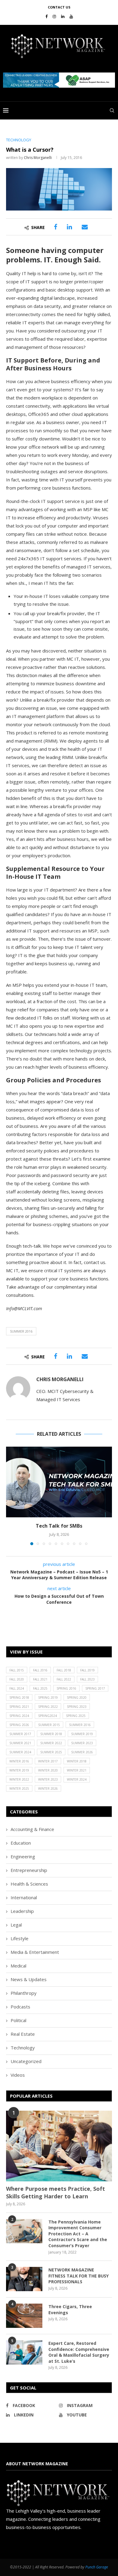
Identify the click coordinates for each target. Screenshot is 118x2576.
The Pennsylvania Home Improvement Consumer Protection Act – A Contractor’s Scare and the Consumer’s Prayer (78, 2234)
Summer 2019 (82, 1734)
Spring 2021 (19, 1707)
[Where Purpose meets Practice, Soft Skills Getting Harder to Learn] (59, 2146)
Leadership (22, 1911)
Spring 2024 (19, 1716)
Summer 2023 (82, 1743)
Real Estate (23, 2034)
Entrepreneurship (29, 1870)
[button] (59, 80)
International (24, 1897)
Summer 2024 (20, 1752)
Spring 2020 (77, 1698)
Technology (23, 2048)
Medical (18, 1966)
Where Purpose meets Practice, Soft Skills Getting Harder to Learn (56, 2192)
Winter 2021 (77, 1770)
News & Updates (29, 1979)
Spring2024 (48, 1716)
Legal (16, 1925)
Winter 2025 (19, 1789)
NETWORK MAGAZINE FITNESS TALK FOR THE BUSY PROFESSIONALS (79, 2276)
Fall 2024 (17, 1688)
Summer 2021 (20, 1743)
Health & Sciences (29, 1884)
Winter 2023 (48, 1779)
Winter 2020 (48, 1770)
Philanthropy (24, 1993)
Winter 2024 (77, 1779)
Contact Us (59, 7)
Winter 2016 (19, 1761)
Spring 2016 (66, 1688)
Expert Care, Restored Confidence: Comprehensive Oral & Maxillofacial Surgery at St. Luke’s (79, 2352)
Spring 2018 (19, 1698)
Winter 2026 (48, 1789)
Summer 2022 (51, 1743)
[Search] (112, 110)
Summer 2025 (51, 1752)
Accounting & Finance (32, 1829)
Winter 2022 (19, 1779)
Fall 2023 (87, 1679)
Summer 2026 (82, 1752)
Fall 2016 (40, 1670)
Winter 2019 (19, 1770)
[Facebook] (46, 16)
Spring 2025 (76, 1716)
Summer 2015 (49, 1725)
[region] (59, 80)
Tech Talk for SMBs (59, 1526)
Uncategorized (26, 2061)
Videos (18, 2075)
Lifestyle (20, 1938)
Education (21, 1843)
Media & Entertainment (35, 1952)
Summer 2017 (20, 1734)
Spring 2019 (48, 1698)
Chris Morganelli (38, 158)
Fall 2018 (64, 1670)
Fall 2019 (87, 1670)
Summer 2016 (21, 1331)
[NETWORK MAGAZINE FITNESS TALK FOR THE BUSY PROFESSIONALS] (24, 2279)
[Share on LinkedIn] (69, 227)
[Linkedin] (63, 16)
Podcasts (20, 2007)
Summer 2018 (51, 1734)
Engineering (23, 1856)
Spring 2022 (48, 1707)
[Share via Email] (85, 227)
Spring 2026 (19, 1725)
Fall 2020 (17, 1679)
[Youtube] (71, 16)
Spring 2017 (95, 1688)
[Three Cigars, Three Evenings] (24, 2316)
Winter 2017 (48, 1761)
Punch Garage (97, 2567)
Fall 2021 (40, 1679)
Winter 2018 (77, 1761)
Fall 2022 (64, 1679)
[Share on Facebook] (56, 227)
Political (18, 2020)
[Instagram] (54, 16)
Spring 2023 (77, 1707)
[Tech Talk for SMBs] (59, 1482)
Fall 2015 (17, 1670)
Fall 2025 (40, 1688)
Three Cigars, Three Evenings (70, 2310)
